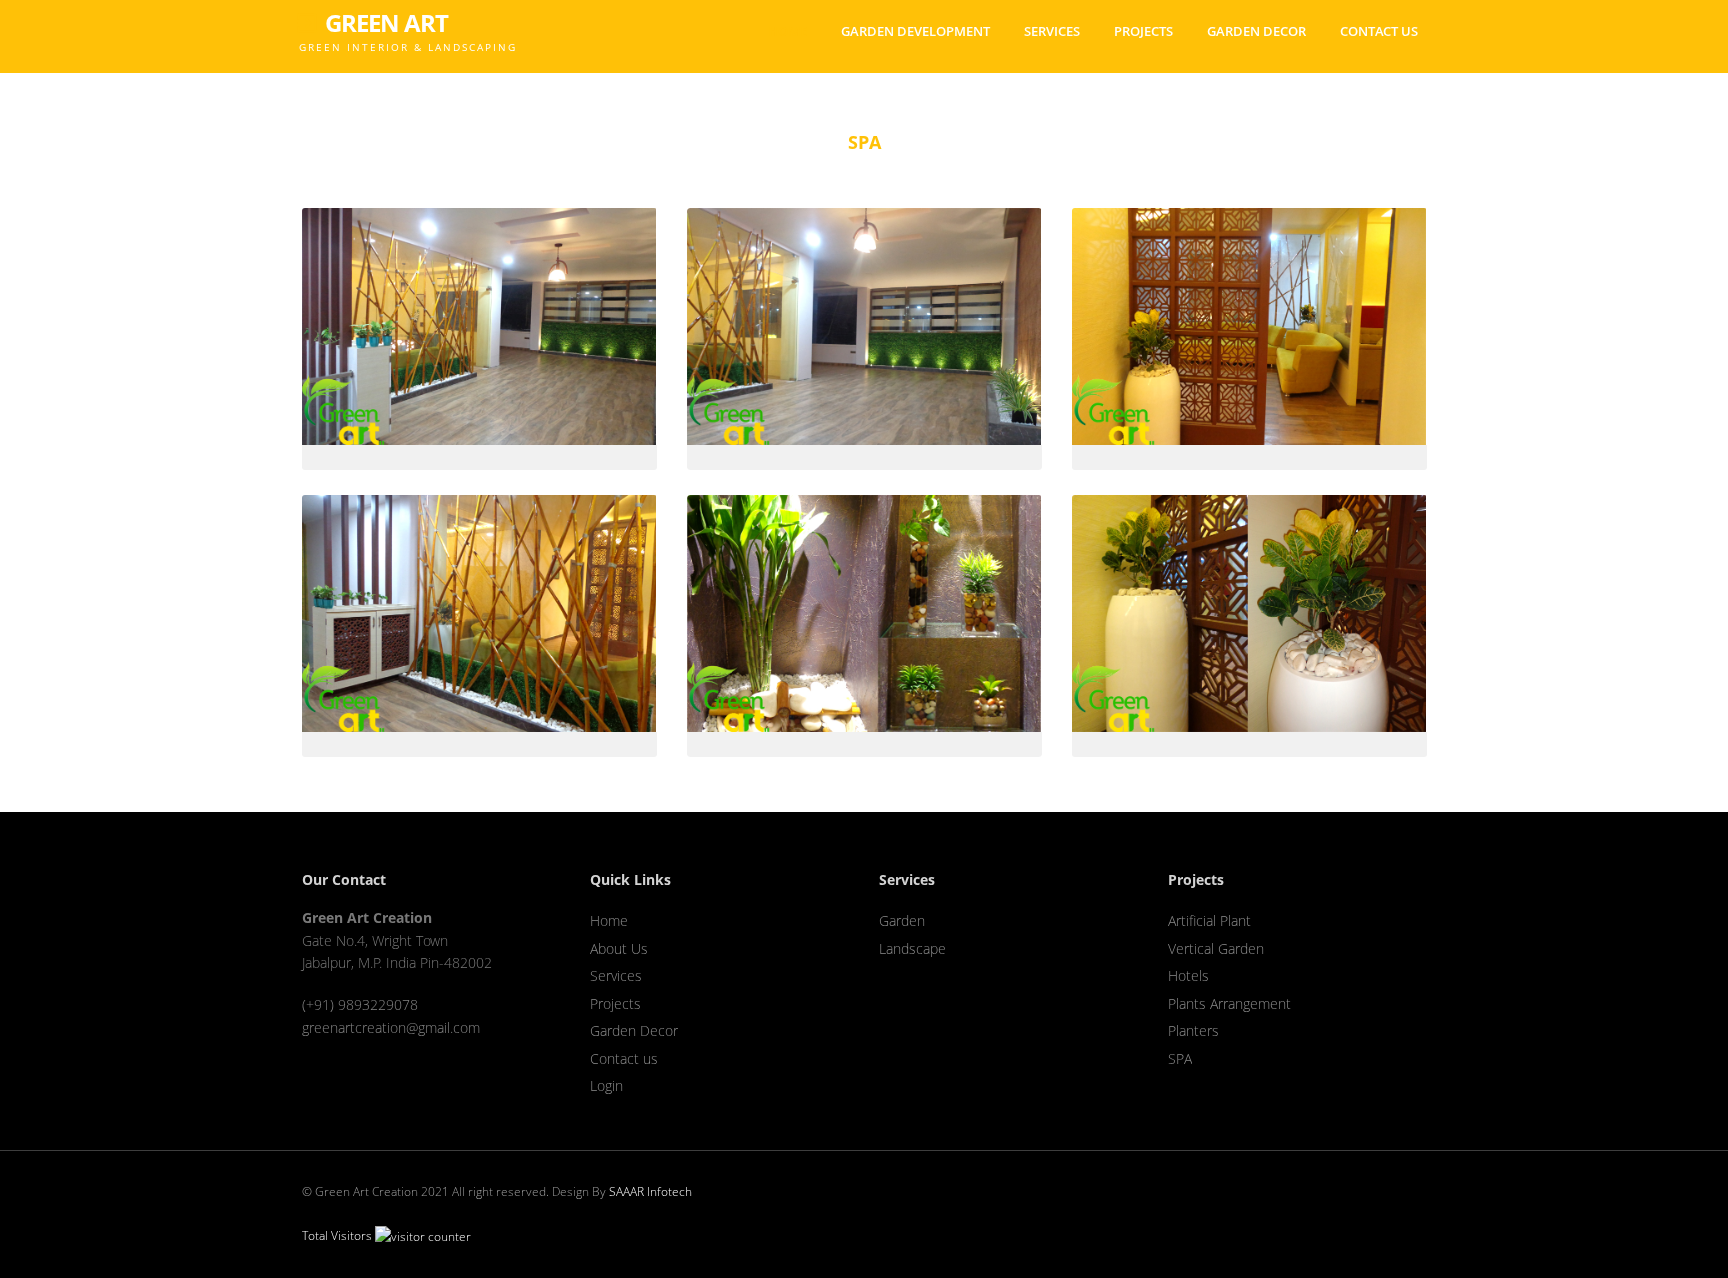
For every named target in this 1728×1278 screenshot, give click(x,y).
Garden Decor (1256, 31)
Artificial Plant (1209, 920)
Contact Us (1379, 31)
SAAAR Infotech (650, 1191)
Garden (902, 920)
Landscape (912, 948)
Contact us (624, 1058)
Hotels (1188, 975)
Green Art (405, 16)
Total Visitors (338, 1235)
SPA (1180, 1058)
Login (606, 1085)
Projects (1143, 31)
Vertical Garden (1216, 948)
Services (1052, 31)
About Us (619, 948)
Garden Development (915, 31)
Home (787, 31)
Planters (1193, 1030)
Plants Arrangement (1229, 1003)
